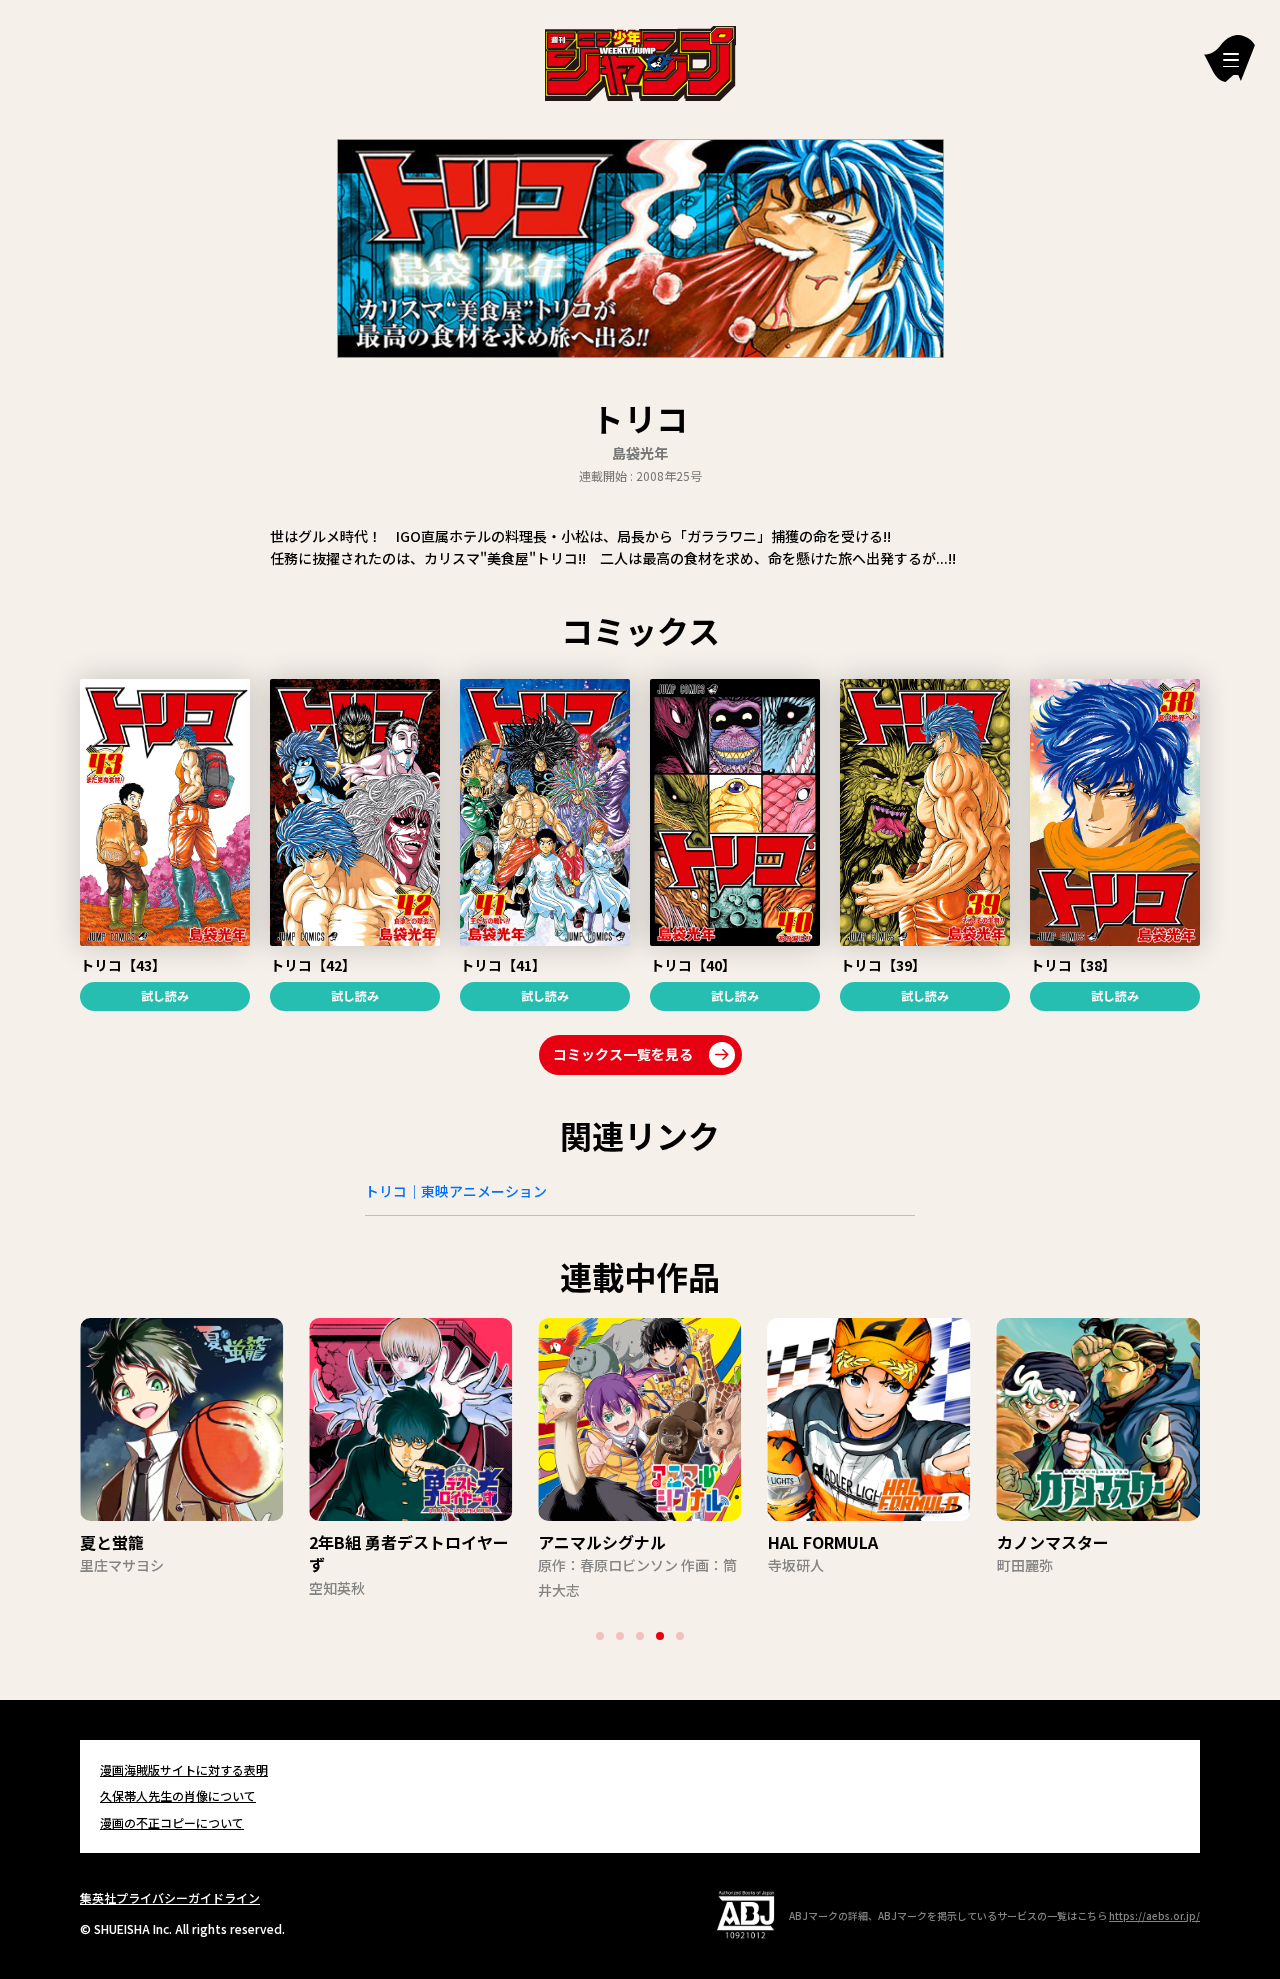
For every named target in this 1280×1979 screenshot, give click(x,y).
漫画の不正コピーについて (172, 1822)
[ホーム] (640, 61)
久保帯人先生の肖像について (178, 1795)
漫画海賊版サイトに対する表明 (184, 1769)
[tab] (600, 1636)
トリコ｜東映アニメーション (456, 1191)
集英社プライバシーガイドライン (170, 1897)
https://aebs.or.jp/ (1154, 1915)
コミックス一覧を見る (623, 1054)
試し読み (165, 995)
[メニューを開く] (1229, 58)
